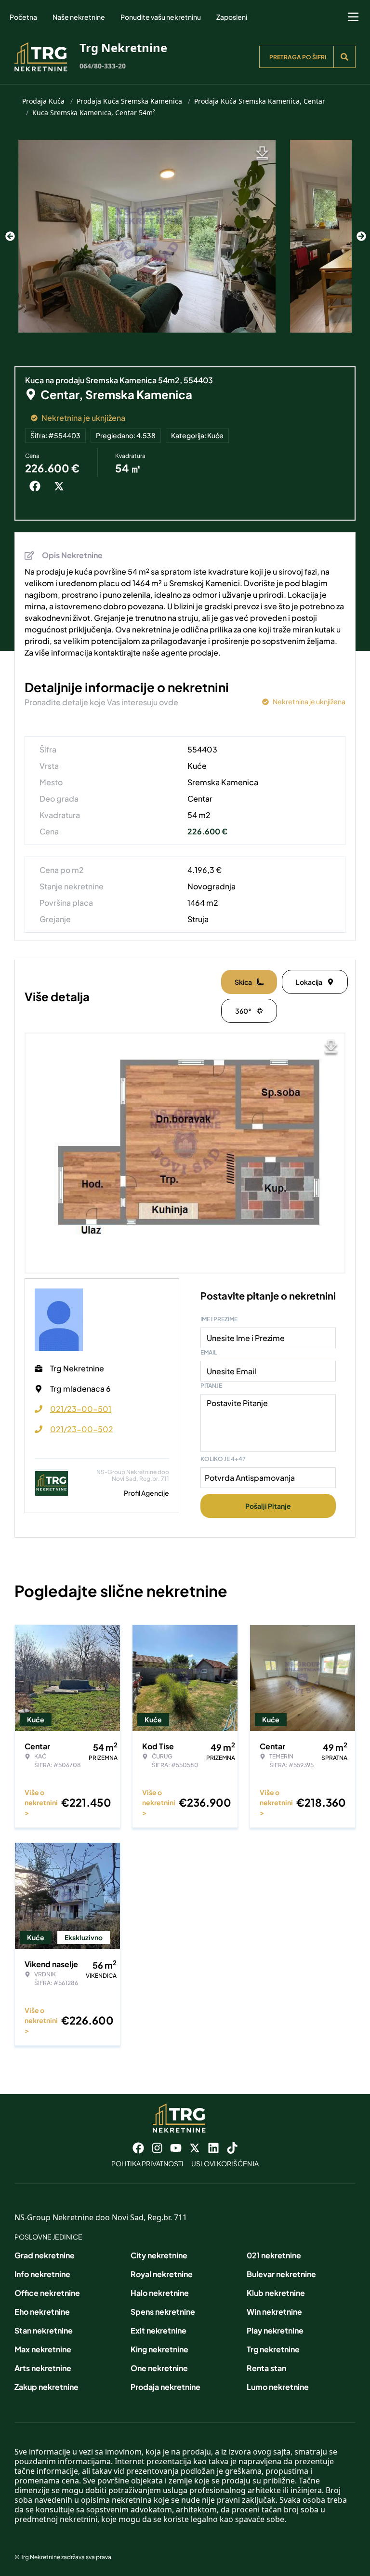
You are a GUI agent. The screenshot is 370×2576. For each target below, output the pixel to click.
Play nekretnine (275, 2330)
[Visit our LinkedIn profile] (213, 2148)
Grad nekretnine (45, 2255)
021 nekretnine (274, 2255)
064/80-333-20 (103, 66)
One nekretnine (159, 2368)
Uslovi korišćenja (225, 2163)
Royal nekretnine (162, 2274)
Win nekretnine (274, 2312)
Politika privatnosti (147, 2163)
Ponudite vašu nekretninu (161, 17)
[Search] (344, 57)
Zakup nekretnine (46, 2387)
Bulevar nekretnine (281, 2274)
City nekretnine (159, 2255)
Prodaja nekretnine (165, 2387)
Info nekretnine (42, 2274)
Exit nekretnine (159, 2330)
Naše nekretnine (79, 17)
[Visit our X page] (195, 2148)
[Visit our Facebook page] (138, 2148)
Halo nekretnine (160, 2293)
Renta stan (266, 2368)
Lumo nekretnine (278, 2387)
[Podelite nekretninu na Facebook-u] (37, 486)
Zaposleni (232, 17)
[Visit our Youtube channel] (176, 2148)
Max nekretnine (43, 2349)
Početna (23, 17)
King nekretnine (159, 2349)
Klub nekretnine (276, 2293)
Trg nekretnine (273, 2349)
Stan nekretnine (44, 2330)
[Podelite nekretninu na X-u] (61, 486)
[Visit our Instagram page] (157, 2148)
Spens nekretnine (163, 2312)
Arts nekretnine (43, 2368)
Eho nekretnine (42, 2312)
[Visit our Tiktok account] (232, 2148)
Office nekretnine (47, 2293)
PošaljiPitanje (268, 1506)
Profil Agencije (146, 1493)
